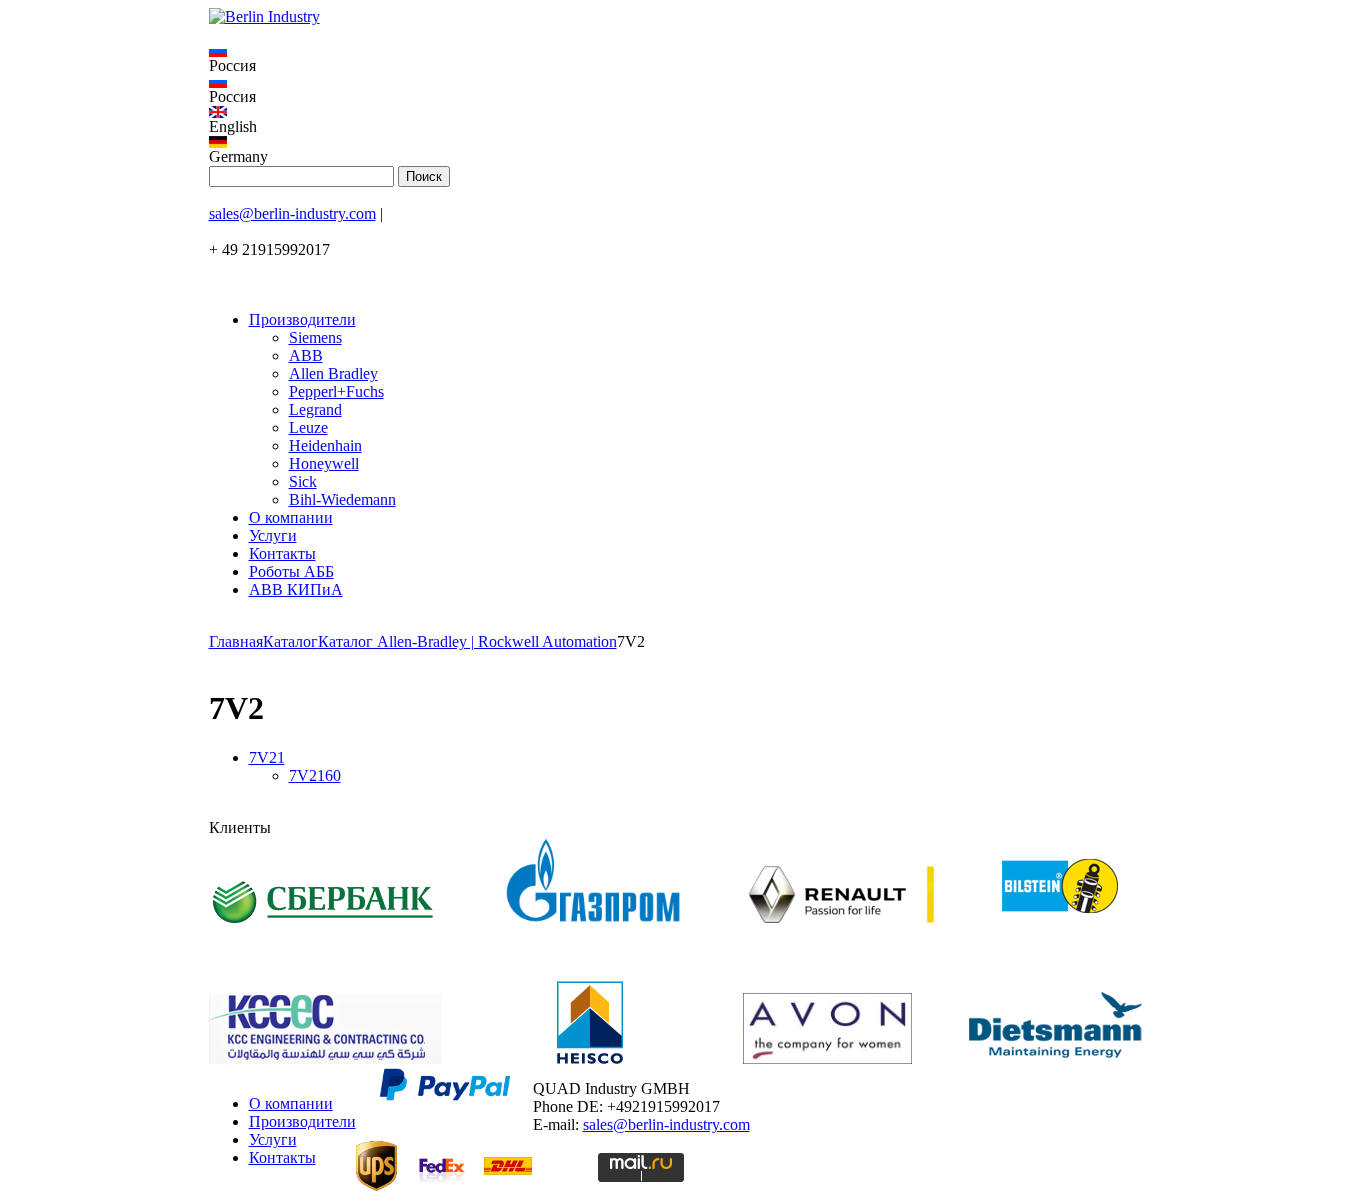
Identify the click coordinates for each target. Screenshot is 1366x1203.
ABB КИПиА (296, 589)
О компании (291, 517)
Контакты (282, 553)
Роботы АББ (291, 571)
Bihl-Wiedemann (342, 499)
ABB (306, 355)
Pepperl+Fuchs (336, 391)
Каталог (290, 641)
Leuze (308, 427)
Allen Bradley (333, 373)
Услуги (273, 535)
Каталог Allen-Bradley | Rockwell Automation (467, 641)
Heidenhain (325, 445)
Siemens (315, 337)
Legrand (315, 409)
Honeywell (324, 463)
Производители (302, 319)
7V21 (267, 757)
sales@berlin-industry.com (292, 213)
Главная (236, 641)
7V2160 (315, 775)
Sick (303, 481)
